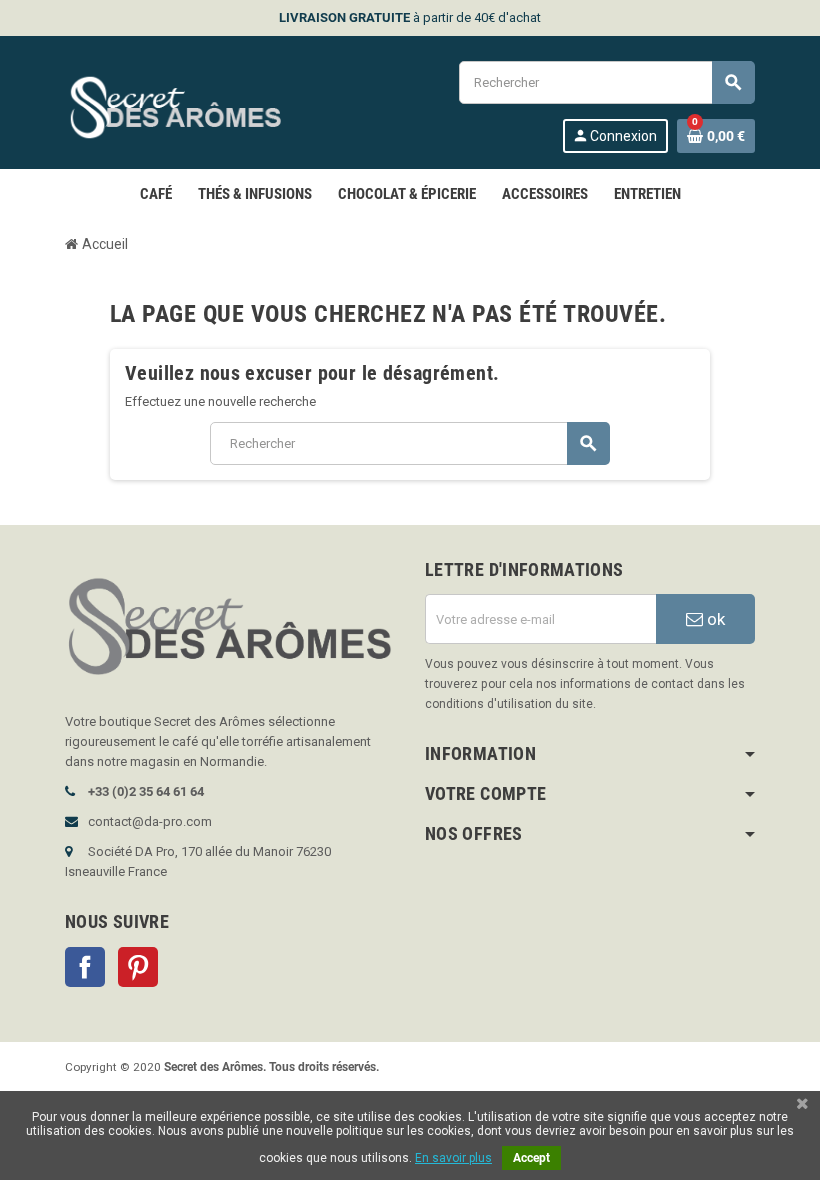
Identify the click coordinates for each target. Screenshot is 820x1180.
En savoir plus (453, 1158)
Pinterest (138, 967)
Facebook (85, 967)
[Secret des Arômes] (194, 105)
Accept (531, 1158)
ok (714, 619)
